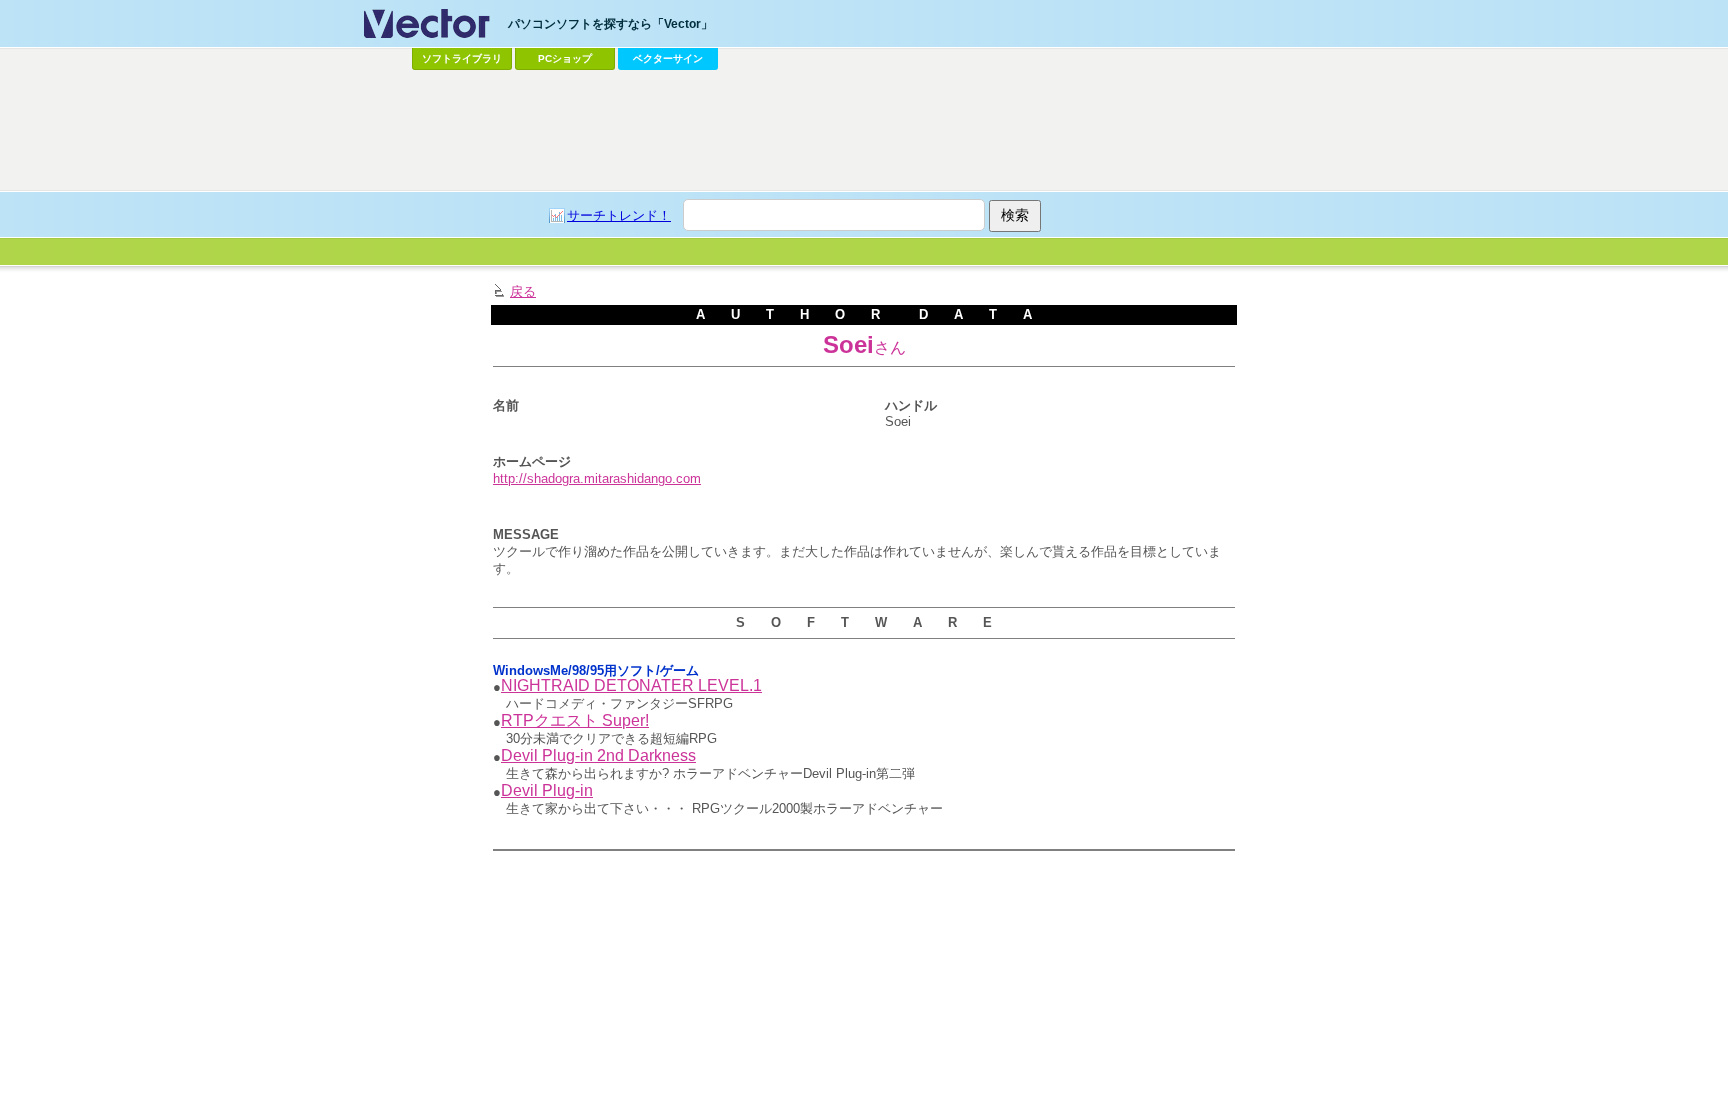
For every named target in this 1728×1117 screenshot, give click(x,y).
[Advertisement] (864, 131)
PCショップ (565, 58)
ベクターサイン (668, 58)
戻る (523, 291)
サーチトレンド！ (619, 215)
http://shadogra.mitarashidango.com (597, 478)
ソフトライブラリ (462, 58)
